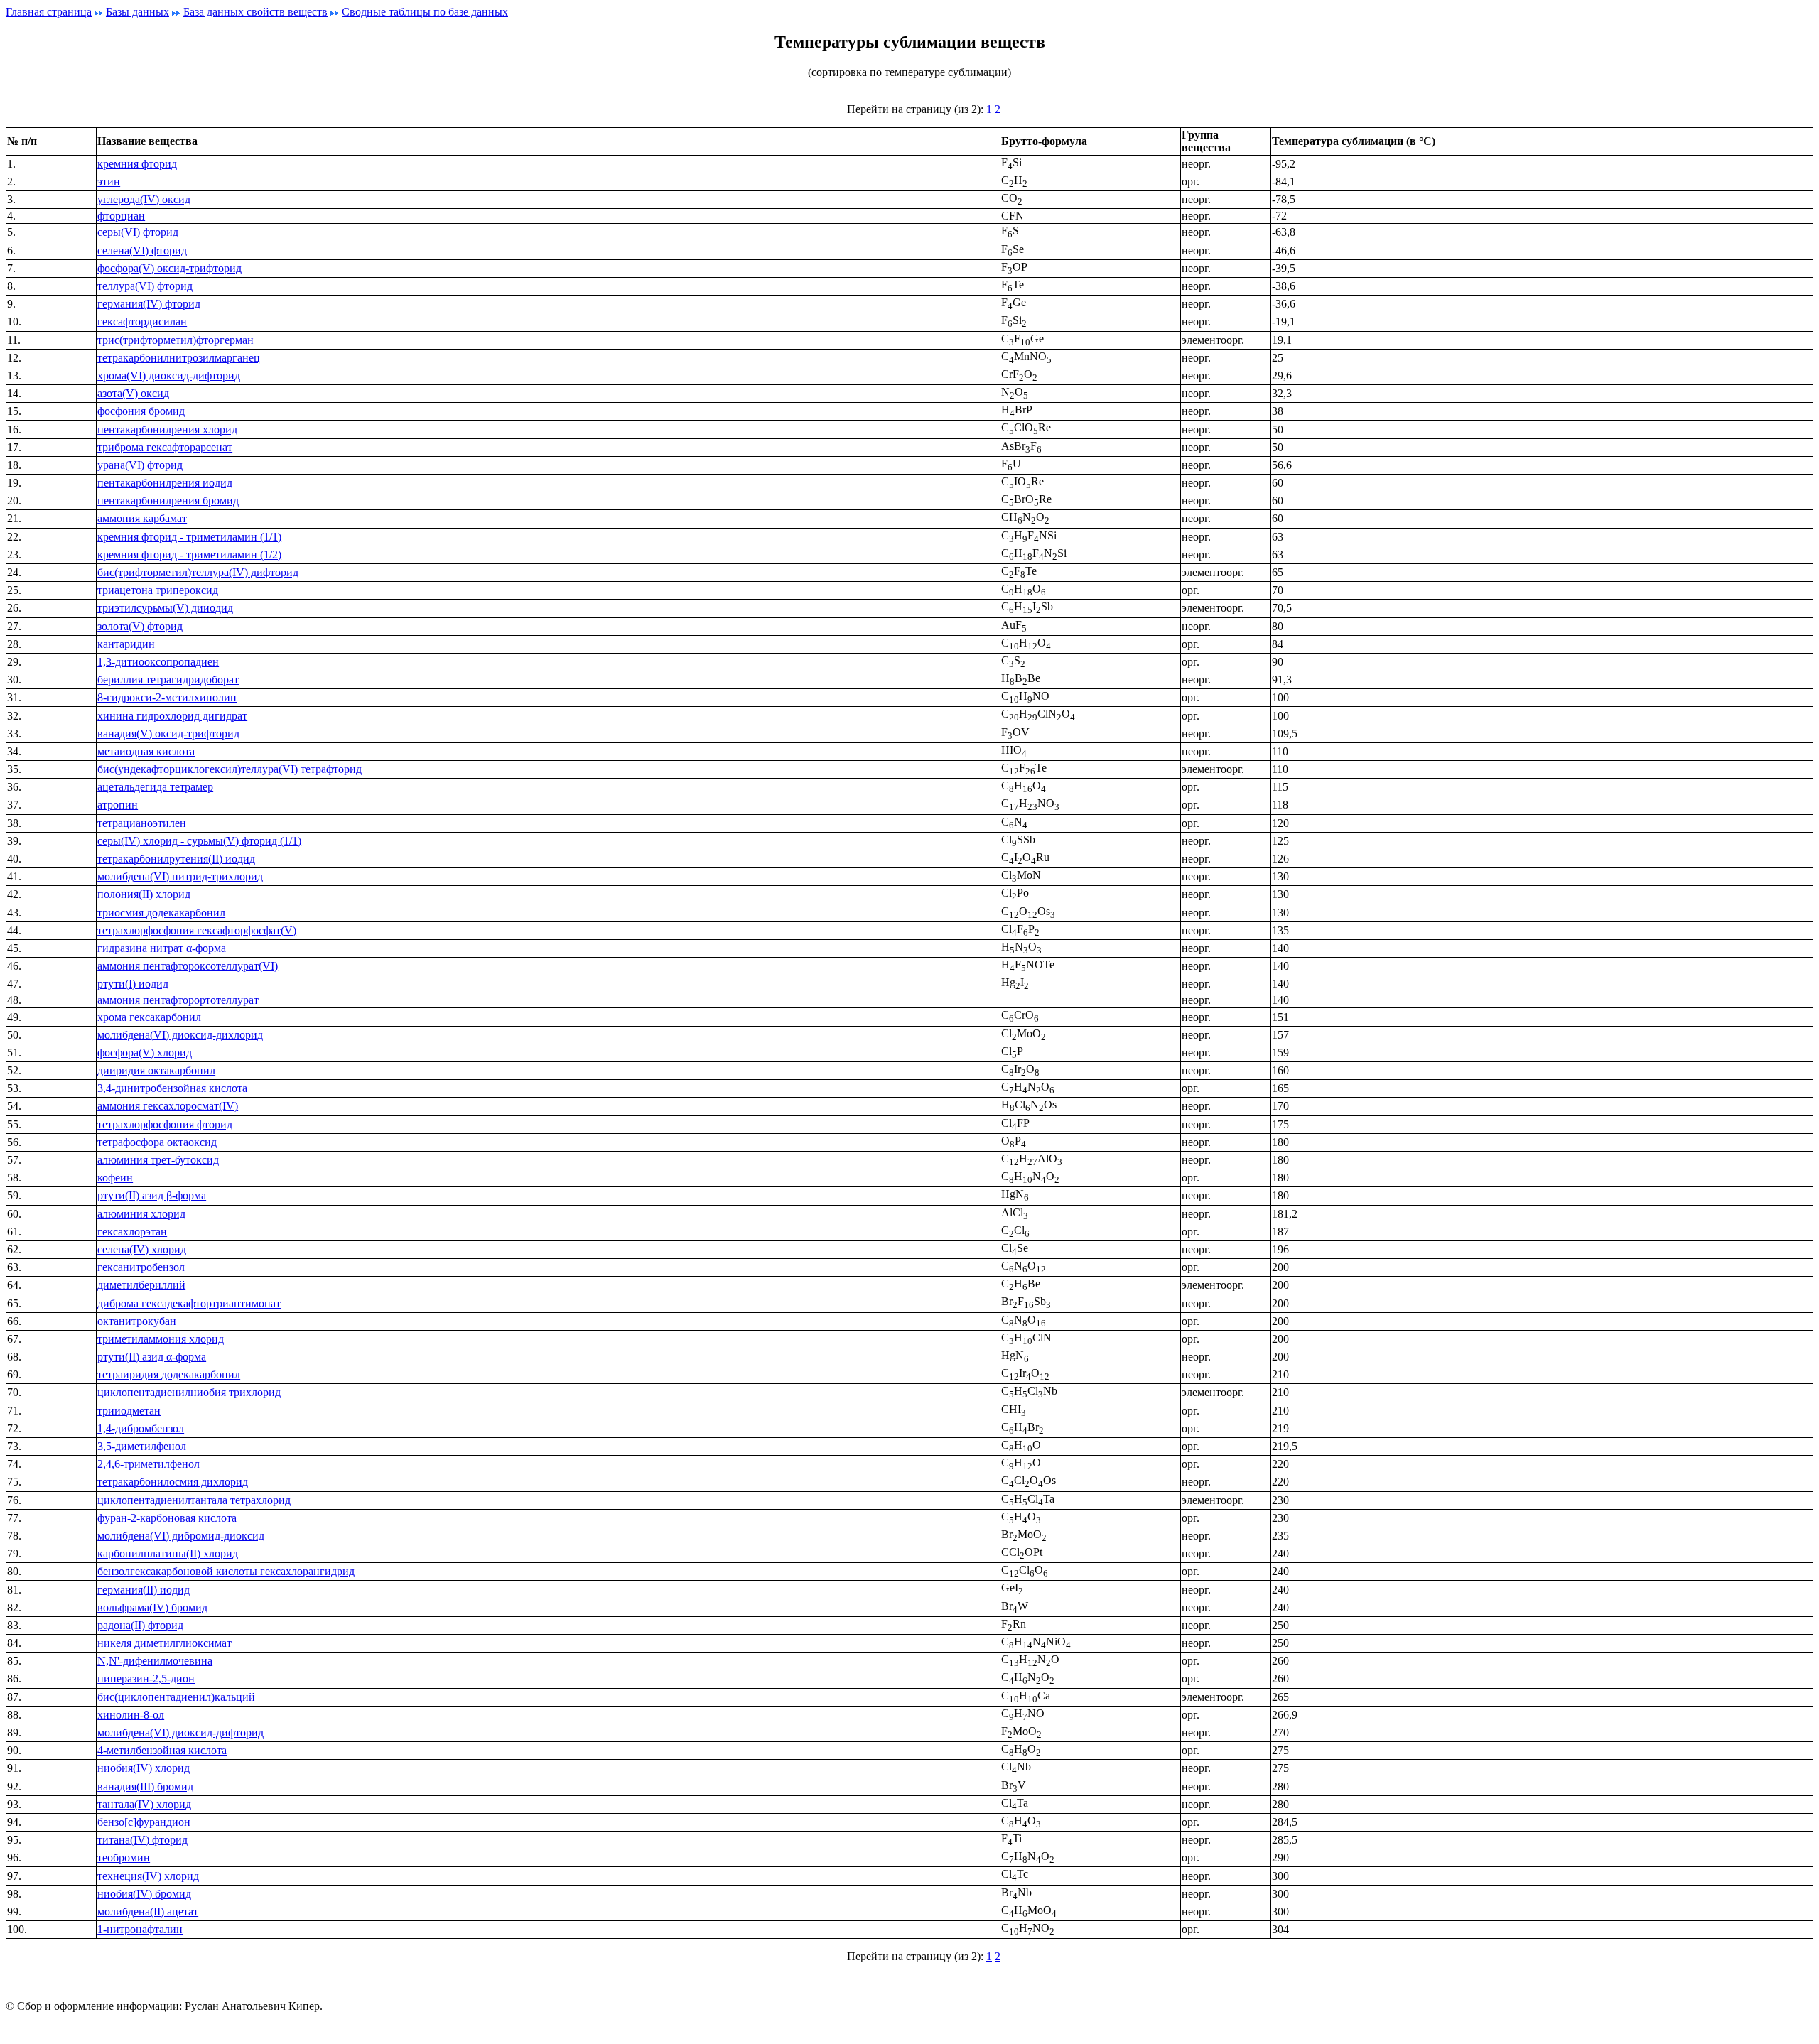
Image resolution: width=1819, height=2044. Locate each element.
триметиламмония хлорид (161, 1339)
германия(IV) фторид (149, 304)
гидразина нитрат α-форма (162, 948)
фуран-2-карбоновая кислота (167, 1518)
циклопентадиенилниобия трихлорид (189, 1392)
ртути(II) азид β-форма (152, 1195)
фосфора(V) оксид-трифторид (169, 268)
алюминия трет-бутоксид (158, 1160)
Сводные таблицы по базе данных (425, 12)
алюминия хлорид (141, 1214)
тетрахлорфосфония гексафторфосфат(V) (197, 930)
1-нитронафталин (140, 1929)
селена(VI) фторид (142, 250)
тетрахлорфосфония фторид (165, 1124)
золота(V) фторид (140, 626)
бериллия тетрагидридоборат (168, 680)
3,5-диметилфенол (142, 1446)
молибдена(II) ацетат (148, 1911)
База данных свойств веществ (255, 12)
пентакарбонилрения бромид (168, 501)
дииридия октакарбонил (156, 1070)
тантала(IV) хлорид (144, 1804)
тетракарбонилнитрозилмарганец (179, 358)
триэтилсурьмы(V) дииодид (165, 608)
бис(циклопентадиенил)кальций (176, 1697)
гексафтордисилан (142, 321)
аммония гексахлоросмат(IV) (168, 1106)
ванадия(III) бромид (145, 1786)
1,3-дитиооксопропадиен (158, 662)
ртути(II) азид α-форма (152, 1357)
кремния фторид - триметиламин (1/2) (189, 555)
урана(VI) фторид (140, 465)
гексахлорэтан (132, 1232)
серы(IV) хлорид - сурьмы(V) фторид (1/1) (199, 841)
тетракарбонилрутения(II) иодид (176, 859)
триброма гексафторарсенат (165, 447)
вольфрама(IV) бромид (152, 1607)
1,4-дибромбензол (141, 1428)
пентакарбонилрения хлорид (167, 429)
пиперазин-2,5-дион (146, 1678)
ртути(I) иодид (133, 984)
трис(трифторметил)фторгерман (176, 340)
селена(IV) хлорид (142, 1249)
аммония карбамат (142, 518)
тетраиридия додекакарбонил (169, 1374)
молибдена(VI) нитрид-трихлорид (180, 876)
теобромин (124, 1858)
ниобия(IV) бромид (144, 1894)
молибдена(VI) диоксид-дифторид (180, 1732)
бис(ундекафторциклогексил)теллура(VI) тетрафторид (230, 769)
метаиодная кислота (146, 751)
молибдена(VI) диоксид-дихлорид (180, 1035)
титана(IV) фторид (142, 1840)
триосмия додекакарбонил (161, 913)
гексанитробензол (141, 1267)
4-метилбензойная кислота (162, 1750)
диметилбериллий (141, 1285)
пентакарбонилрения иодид (165, 483)
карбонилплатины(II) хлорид (168, 1553)
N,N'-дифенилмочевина (155, 1661)
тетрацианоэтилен (142, 823)
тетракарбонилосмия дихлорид (173, 1482)
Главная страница (49, 12)
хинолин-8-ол (131, 1715)
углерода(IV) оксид (144, 199)
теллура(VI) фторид (145, 286)
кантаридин (126, 644)
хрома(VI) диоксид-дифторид (169, 375)
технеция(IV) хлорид (148, 1876)
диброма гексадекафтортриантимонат (189, 1303)
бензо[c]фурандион (144, 1822)
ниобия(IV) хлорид (144, 1768)
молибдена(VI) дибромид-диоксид (181, 1536)
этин (109, 182)
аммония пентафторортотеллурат (178, 1000)
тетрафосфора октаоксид (157, 1142)
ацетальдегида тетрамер (155, 787)
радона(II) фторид (140, 1625)
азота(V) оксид (133, 393)
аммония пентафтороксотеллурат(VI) (188, 966)
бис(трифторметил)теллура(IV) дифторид (198, 572)
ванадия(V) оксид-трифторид (168, 734)
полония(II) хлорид (144, 894)
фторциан (121, 216)
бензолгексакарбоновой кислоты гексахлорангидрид (226, 1571)
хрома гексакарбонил (149, 1017)
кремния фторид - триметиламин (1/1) (189, 537)
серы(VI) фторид (138, 232)
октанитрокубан (137, 1321)
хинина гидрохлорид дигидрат (172, 716)
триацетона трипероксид (158, 590)
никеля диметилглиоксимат (164, 1643)
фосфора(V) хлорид (145, 1053)
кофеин (115, 1178)
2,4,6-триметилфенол (149, 1464)
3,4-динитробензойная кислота (172, 1088)
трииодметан (129, 1411)
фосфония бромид (141, 411)
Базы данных (137, 12)
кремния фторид (137, 164)
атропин (118, 805)
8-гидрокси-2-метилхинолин (167, 697)
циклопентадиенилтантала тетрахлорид (194, 1500)
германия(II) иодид (144, 1590)
